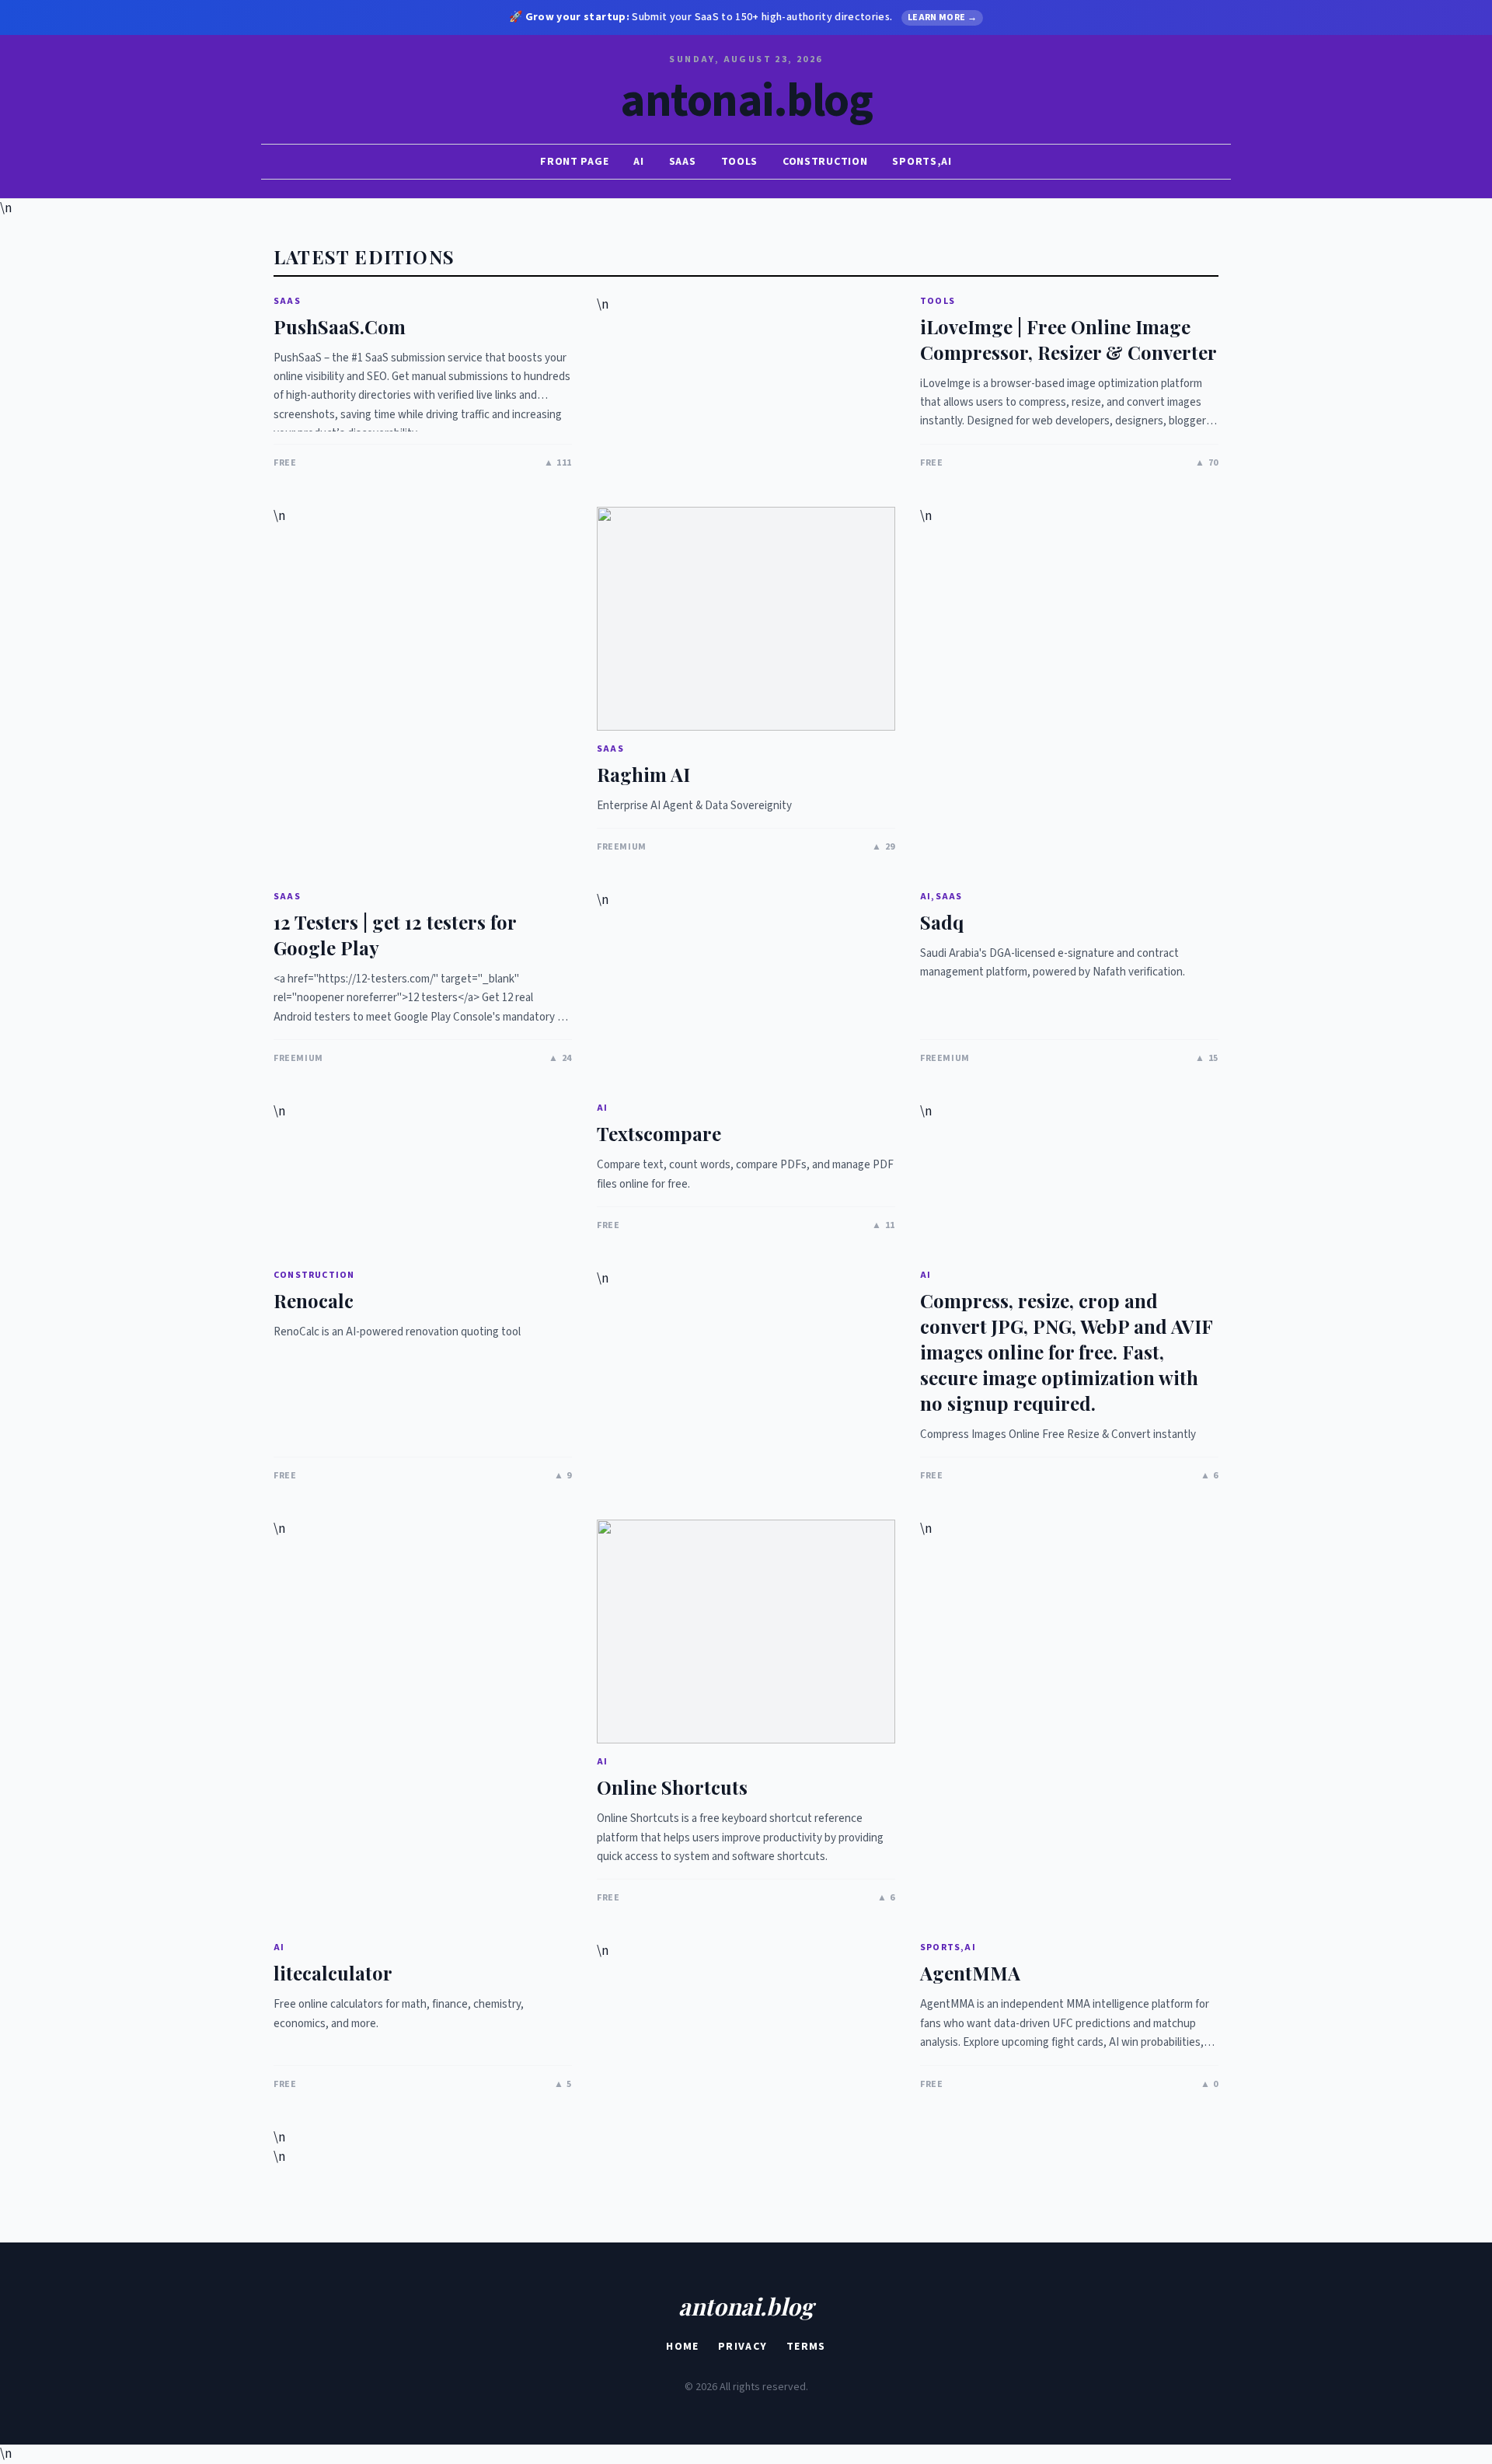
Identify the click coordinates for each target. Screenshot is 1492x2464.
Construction (825, 162)
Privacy (743, 2347)
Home (683, 2347)
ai (638, 162)
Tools (740, 162)
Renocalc (314, 1300)
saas (683, 162)
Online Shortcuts (672, 1787)
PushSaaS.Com (340, 326)
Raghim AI (643, 774)
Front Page (574, 162)
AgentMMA (970, 1973)
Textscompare (659, 1133)
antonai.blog (746, 102)
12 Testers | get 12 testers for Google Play (395, 935)
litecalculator (333, 1973)
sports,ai (922, 162)
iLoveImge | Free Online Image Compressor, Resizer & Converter (1068, 339)
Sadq (942, 922)
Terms (806, 2347)
